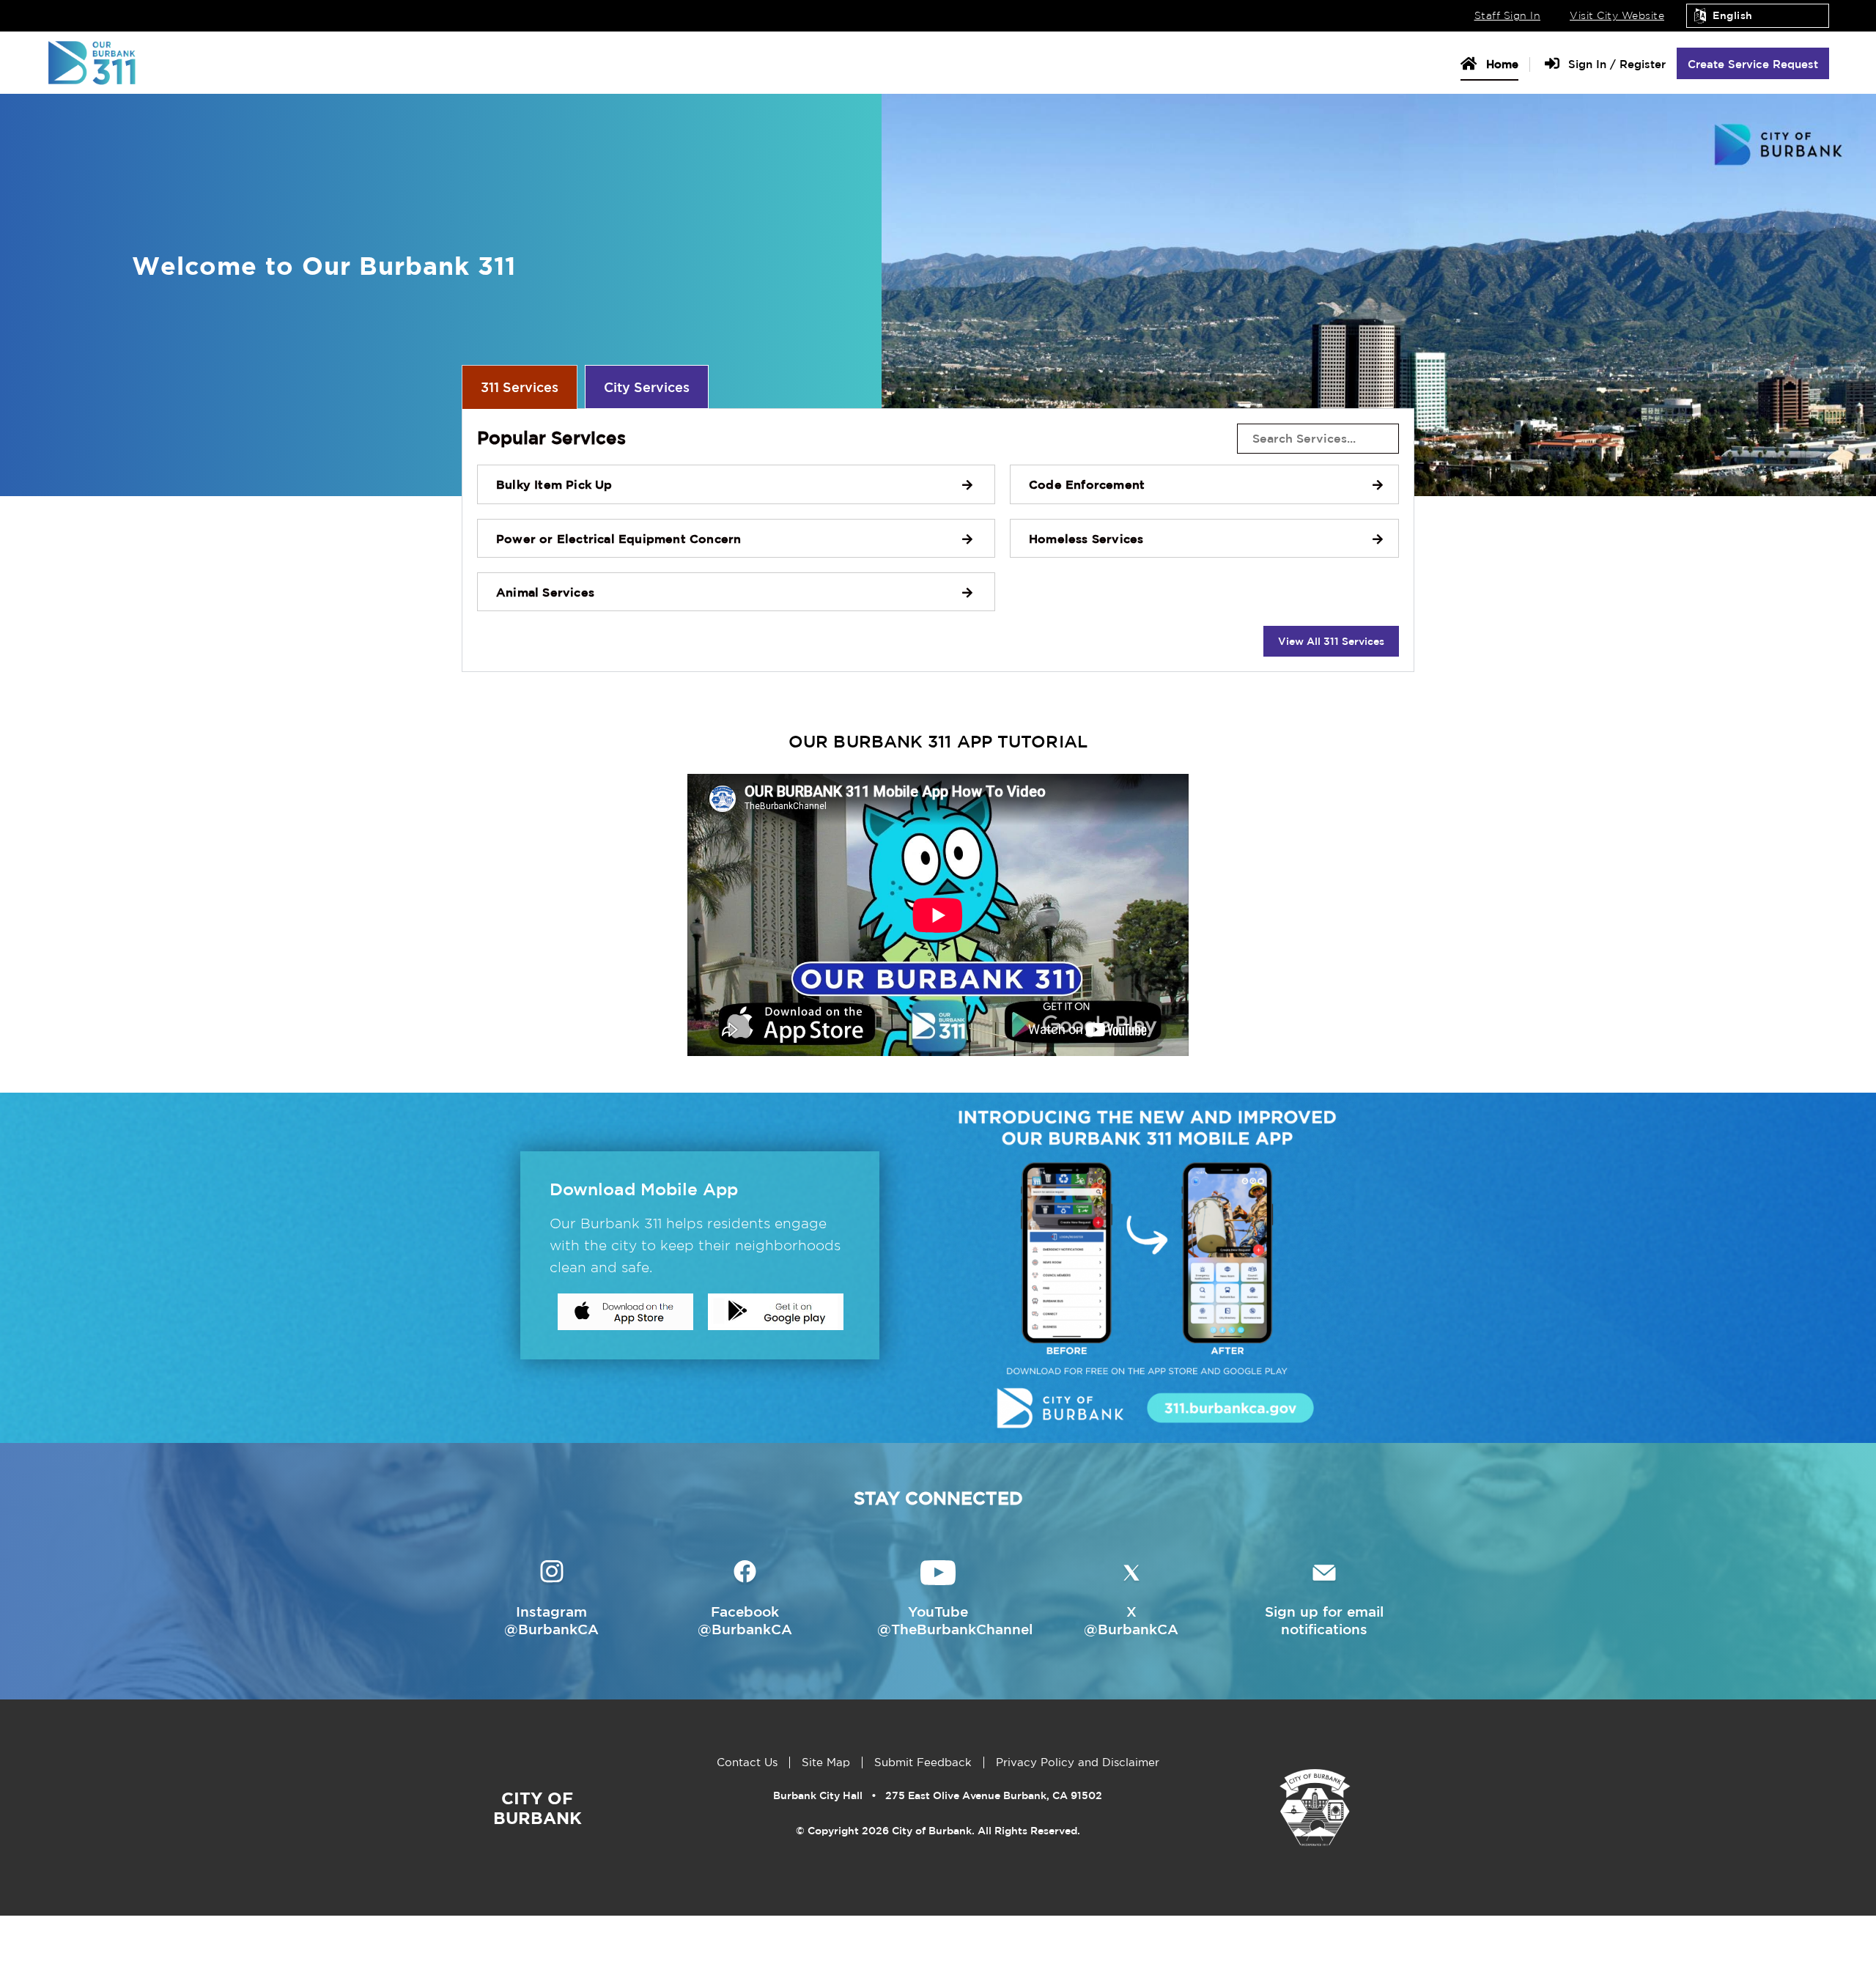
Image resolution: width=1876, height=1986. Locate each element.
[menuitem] (1495, 63)
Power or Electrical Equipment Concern (618, 539)
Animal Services (545, 592)
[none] (938, 540)
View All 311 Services (1331, 641)
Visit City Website (1617, 15)
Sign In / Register (1615, 64)
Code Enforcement (1087, 484)
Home (1500, 64)
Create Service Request (1753, 64)
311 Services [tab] (520, 387)
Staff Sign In (1508, 15)
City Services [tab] (647, 387)
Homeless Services (1086, 539)
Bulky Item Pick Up (554, 484)
